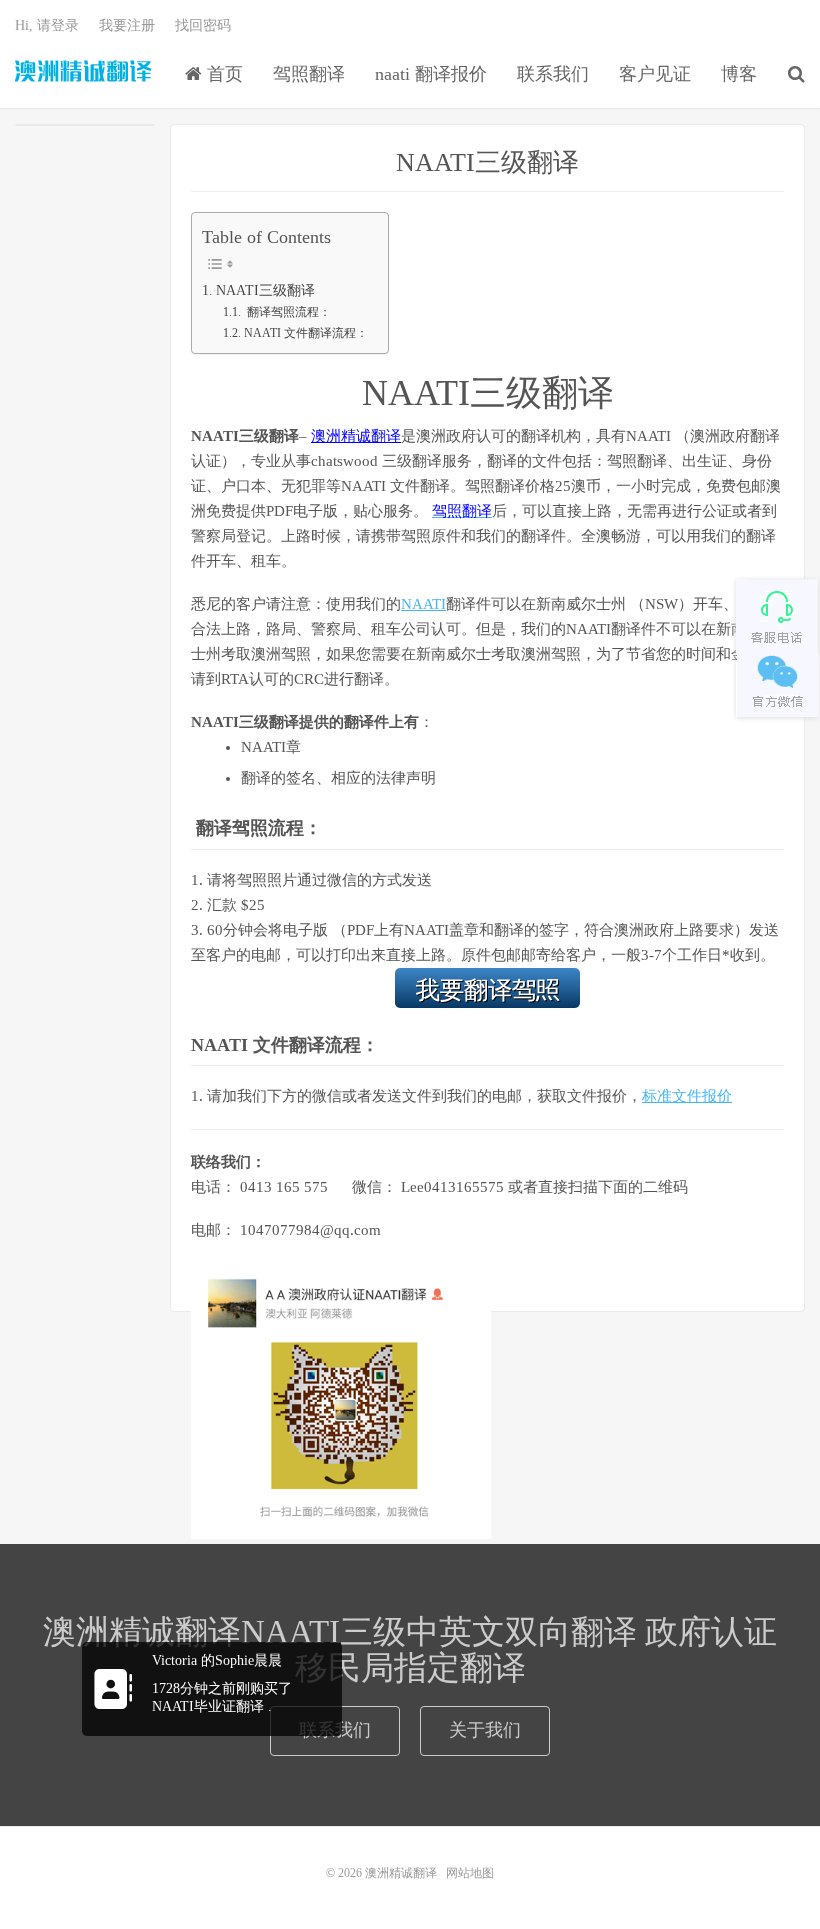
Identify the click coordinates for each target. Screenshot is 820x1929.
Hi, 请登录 (47, 25)
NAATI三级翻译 (487, 162)
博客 (739, 74)
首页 (222, 74)
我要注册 (127, 25)
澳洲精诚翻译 (83, 71)
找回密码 (203, 25)
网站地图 (470, 1873)
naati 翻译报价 (431, 74)
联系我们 (553, 74)
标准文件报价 (687, 1096)
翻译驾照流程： (287, 312)
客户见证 (655, 74)
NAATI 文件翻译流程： (305, 333)
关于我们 (485, 1730)
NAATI (423, 604)
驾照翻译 (309, 74)
